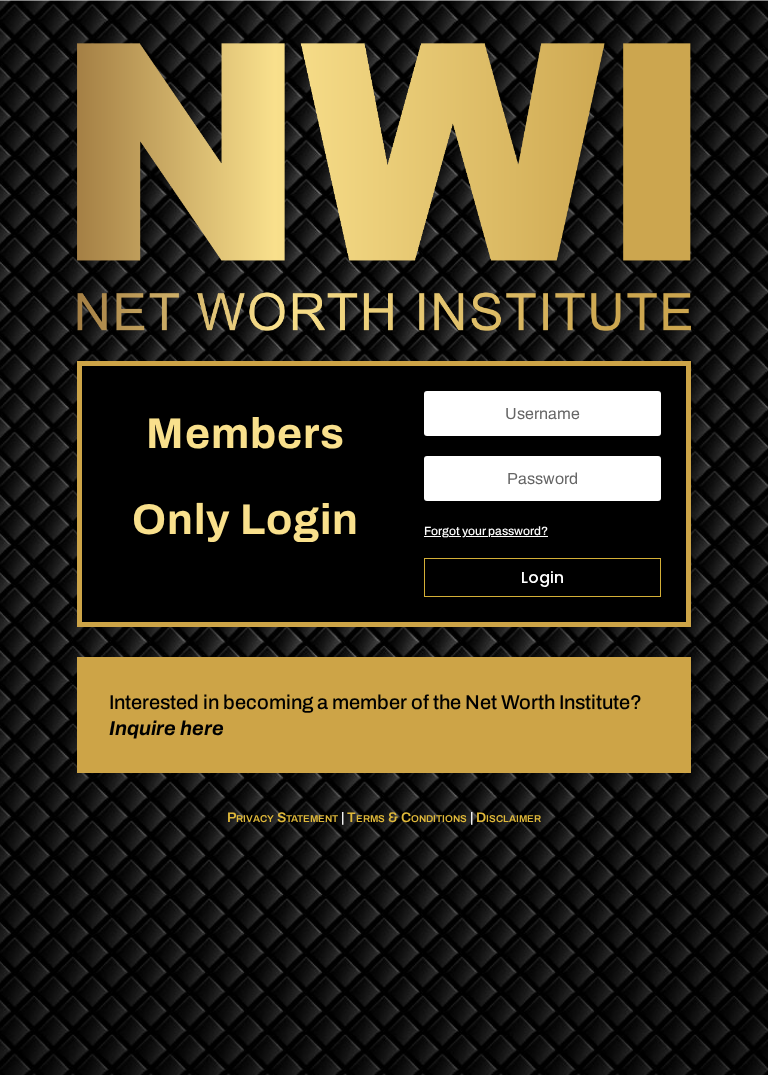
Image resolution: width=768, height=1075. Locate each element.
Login (542, 577)
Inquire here (166, 728)
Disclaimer (508, 817)
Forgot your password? (486, 531)
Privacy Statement (282, 817)
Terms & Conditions (407, 817)
